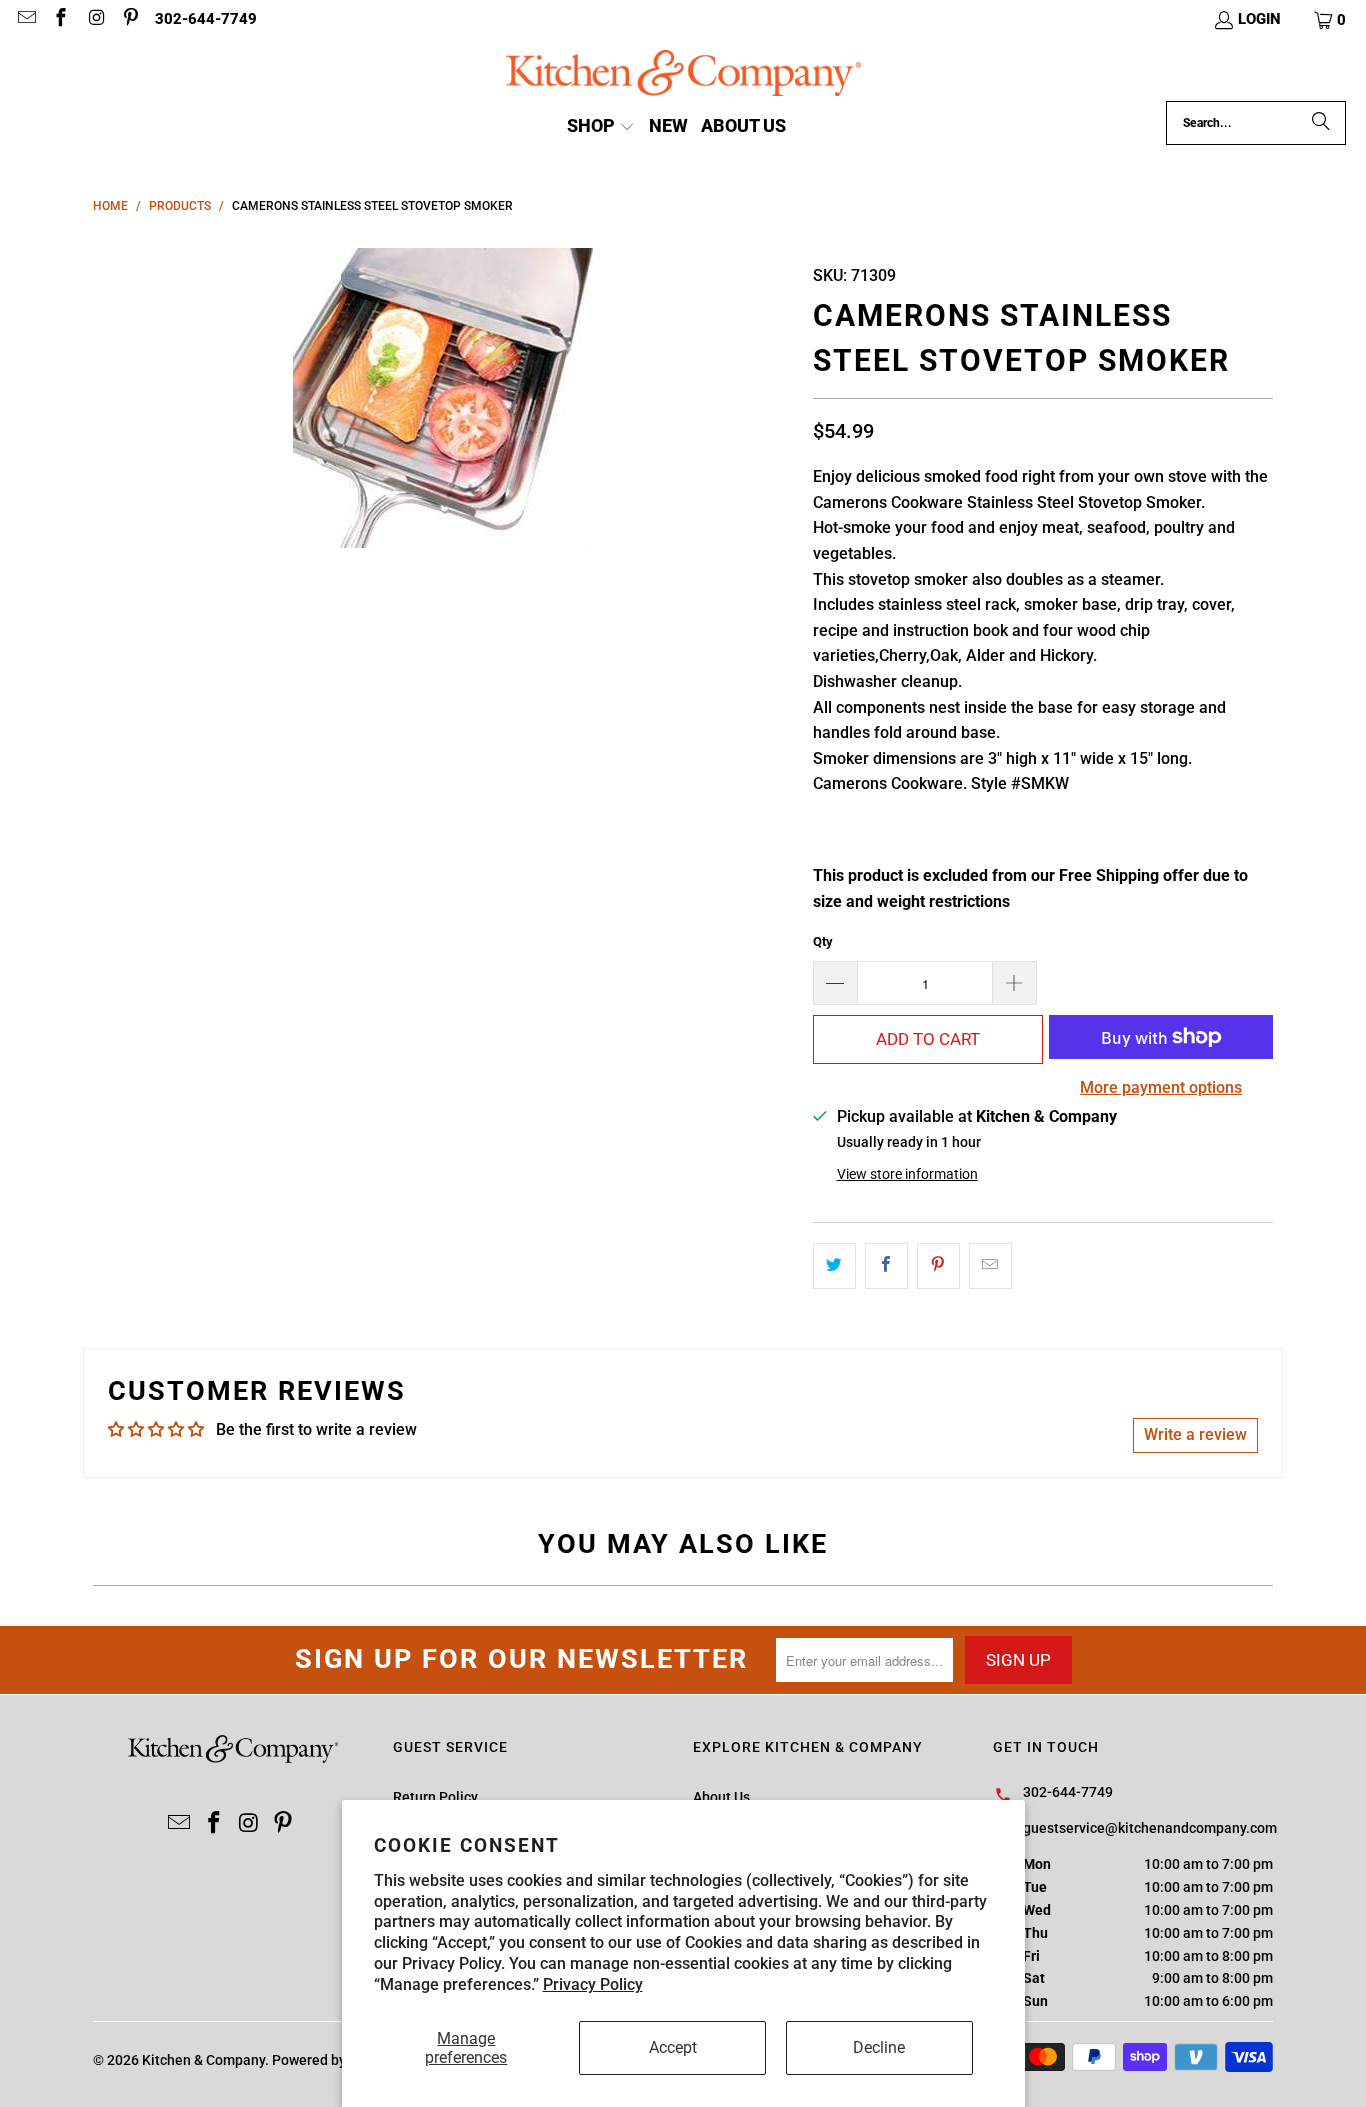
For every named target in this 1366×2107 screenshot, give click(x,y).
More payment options (1161, 1087)
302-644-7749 (206, 19)
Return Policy (435, 1797)
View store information (907, 1174)
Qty (823, 941)
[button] (1331, 20)
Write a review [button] (1195, 1434)
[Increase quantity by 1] (1015, 983)
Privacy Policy (593, 1984)
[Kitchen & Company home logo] (683, 75)
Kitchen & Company (203, 2060)
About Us (721, 1797)
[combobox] (1256, 123)
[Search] (1321, 123)
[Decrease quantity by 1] (835, 983)
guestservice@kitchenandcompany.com (1150, 1828)
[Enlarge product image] (443, 398)
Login (1259, 19)
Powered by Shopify (334, 2060)
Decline (879, 2047)
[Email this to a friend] (990, 1266)
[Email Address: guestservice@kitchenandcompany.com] (25, 20)
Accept (673, 2047)
